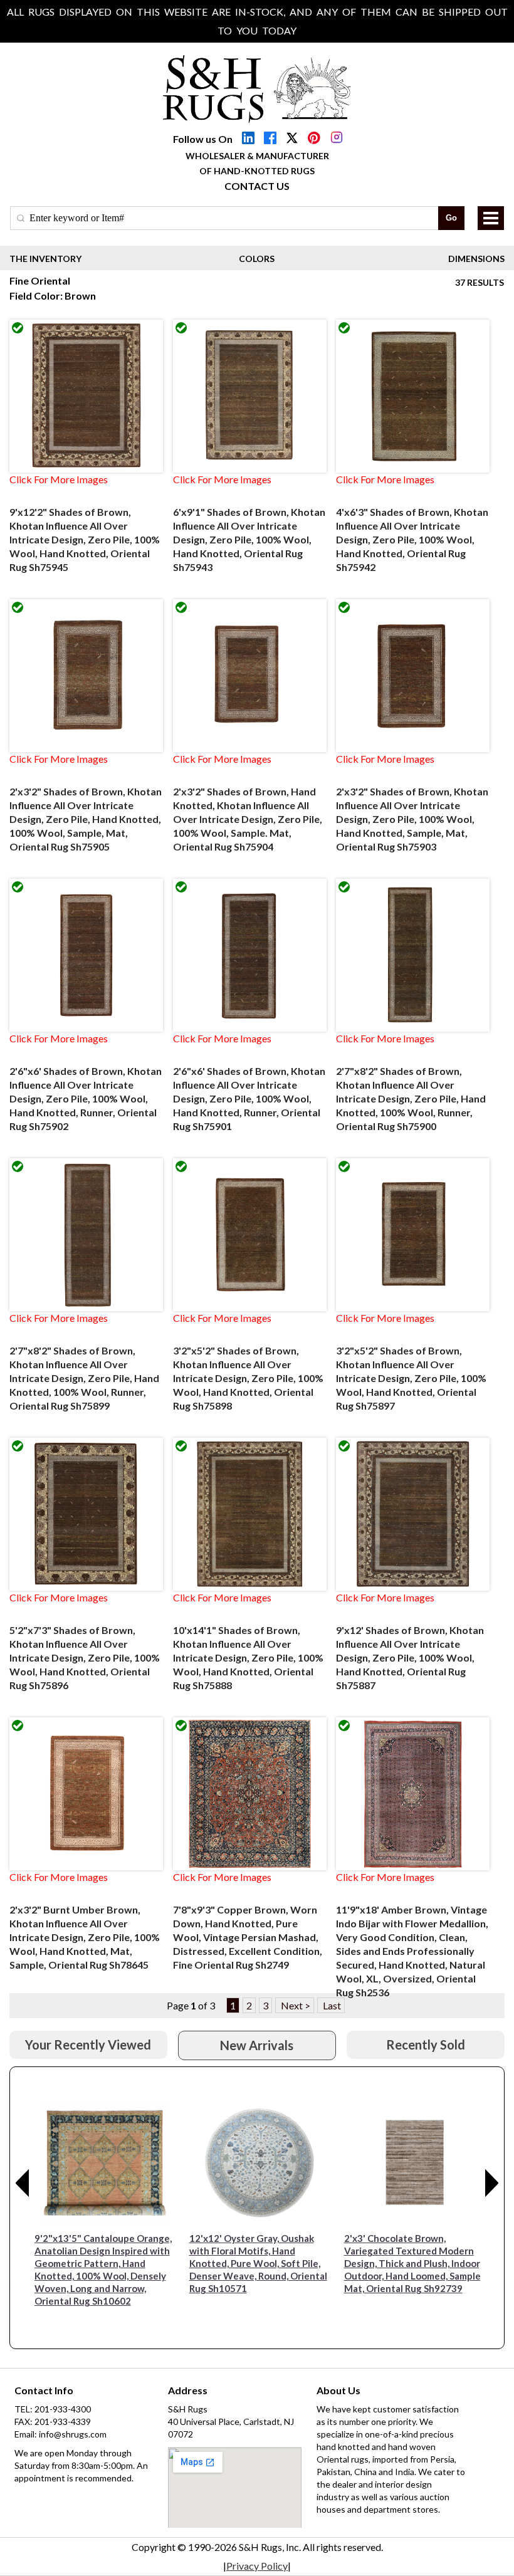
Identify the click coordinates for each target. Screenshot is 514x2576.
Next (492, 2183)
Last (331, 2005)
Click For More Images (59, 479)
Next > (295, 2005)
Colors (257, 259)
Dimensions (476, 259)
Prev (23, 2183)
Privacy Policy (257, 2566)
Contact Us (257, 186)
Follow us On (203, 139)
